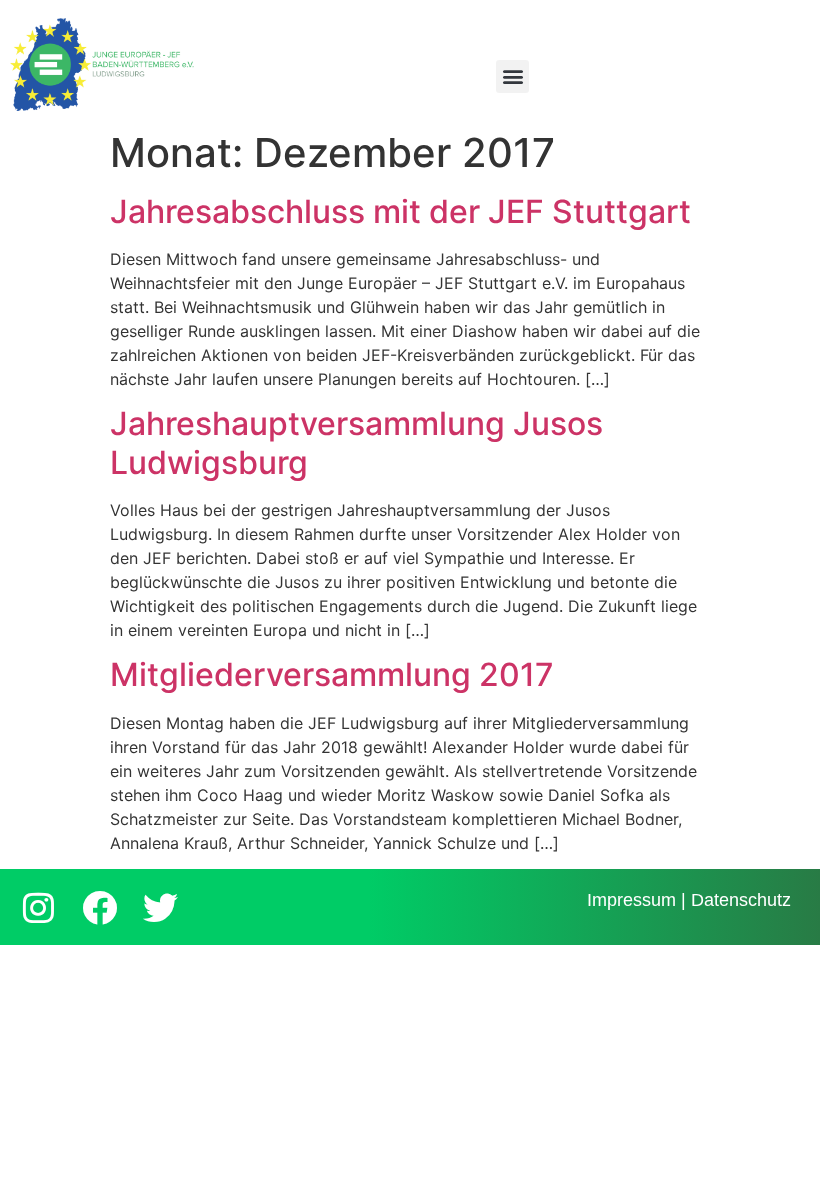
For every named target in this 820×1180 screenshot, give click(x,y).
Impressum (631, 900)
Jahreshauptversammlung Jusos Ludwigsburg (356, 442)
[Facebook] (99, 907)
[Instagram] (38, 907)
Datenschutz (741, 900)
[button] (512, 76)
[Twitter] (160, 907)
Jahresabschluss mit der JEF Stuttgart (400, 211)
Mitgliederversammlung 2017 (332, 674)
